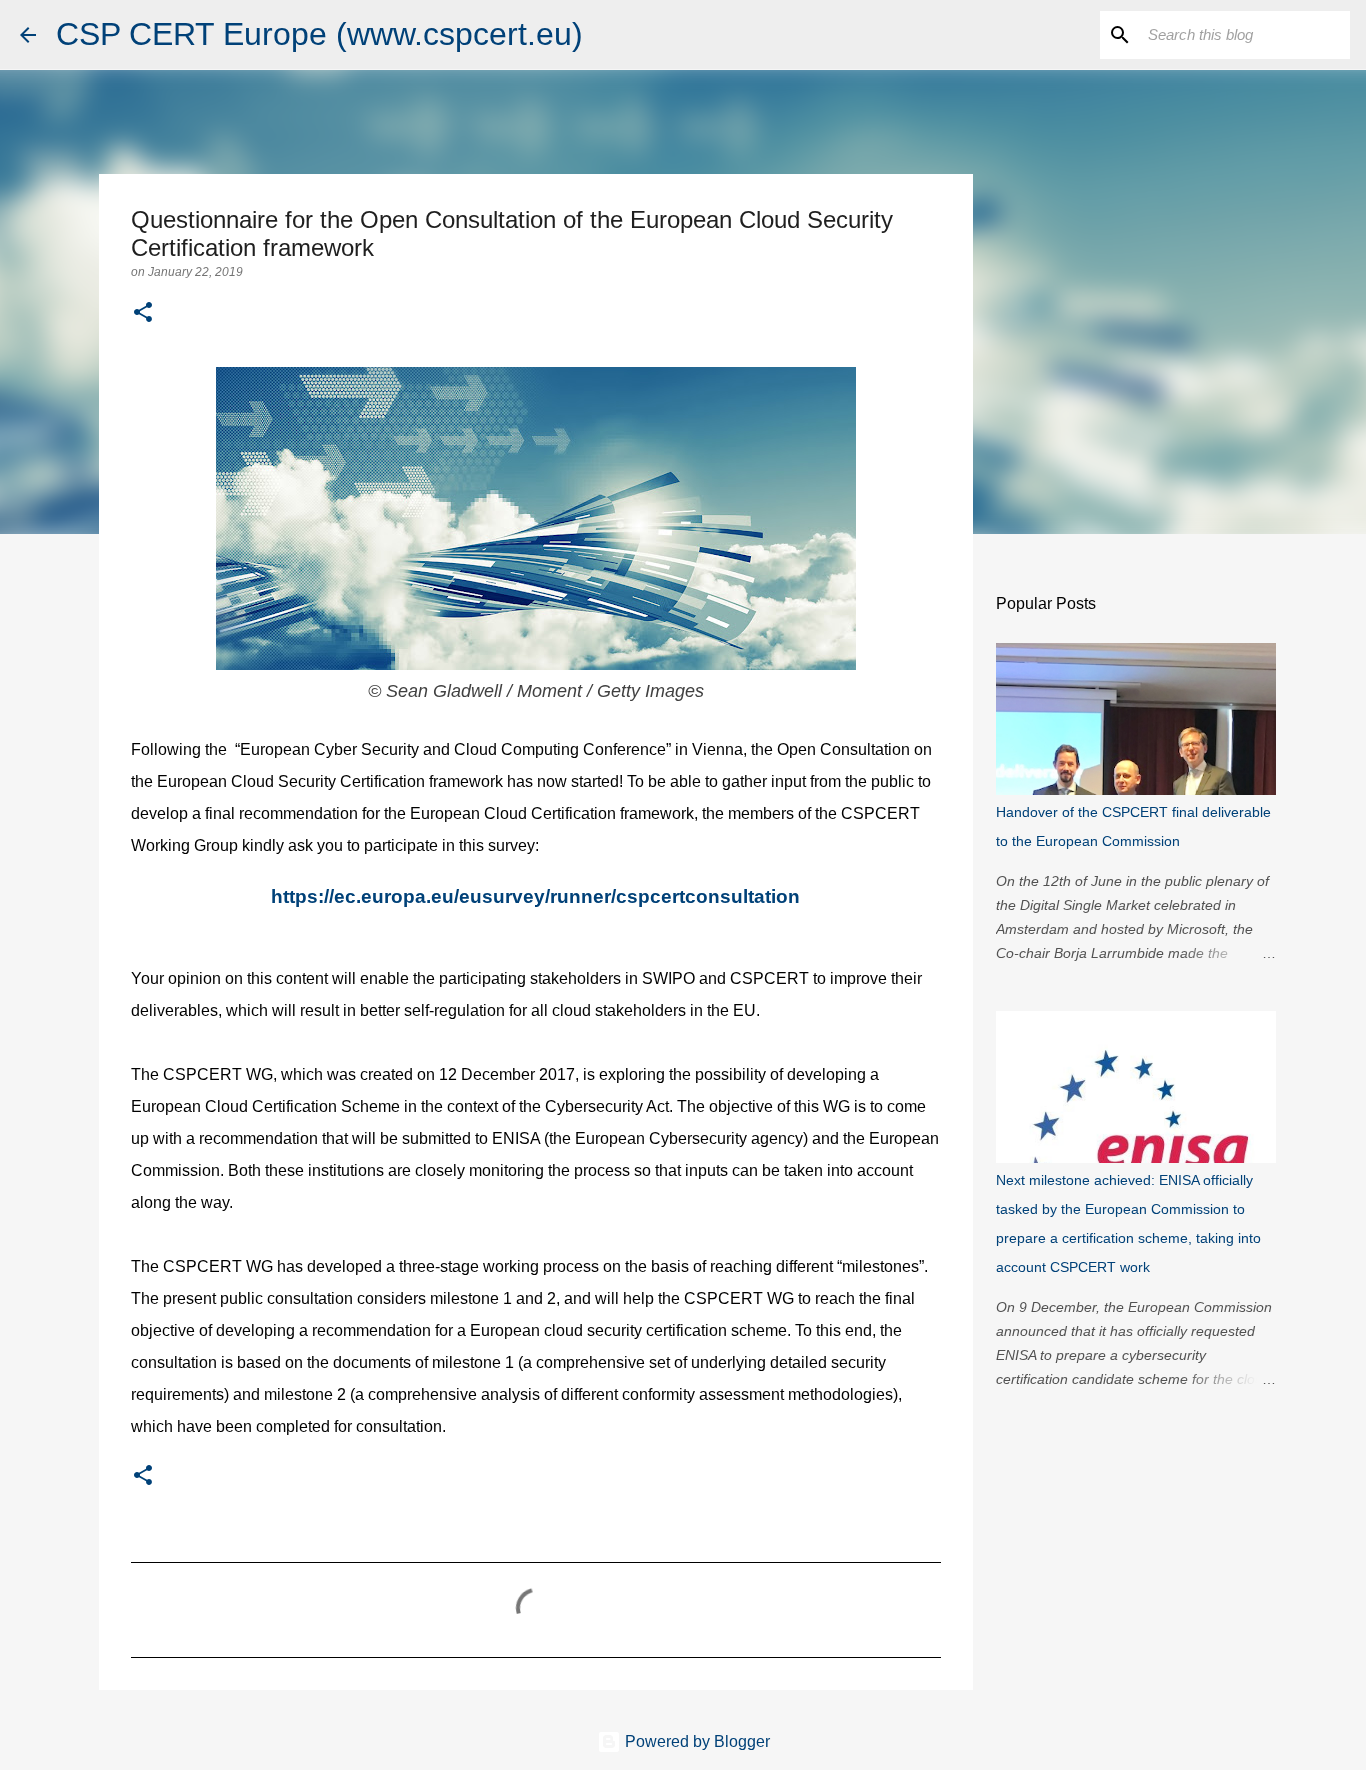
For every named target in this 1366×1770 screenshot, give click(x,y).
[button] (143, 313)
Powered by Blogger (695, 1741)
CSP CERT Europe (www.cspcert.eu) (319, 34)
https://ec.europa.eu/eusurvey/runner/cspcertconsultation (535, 896)
